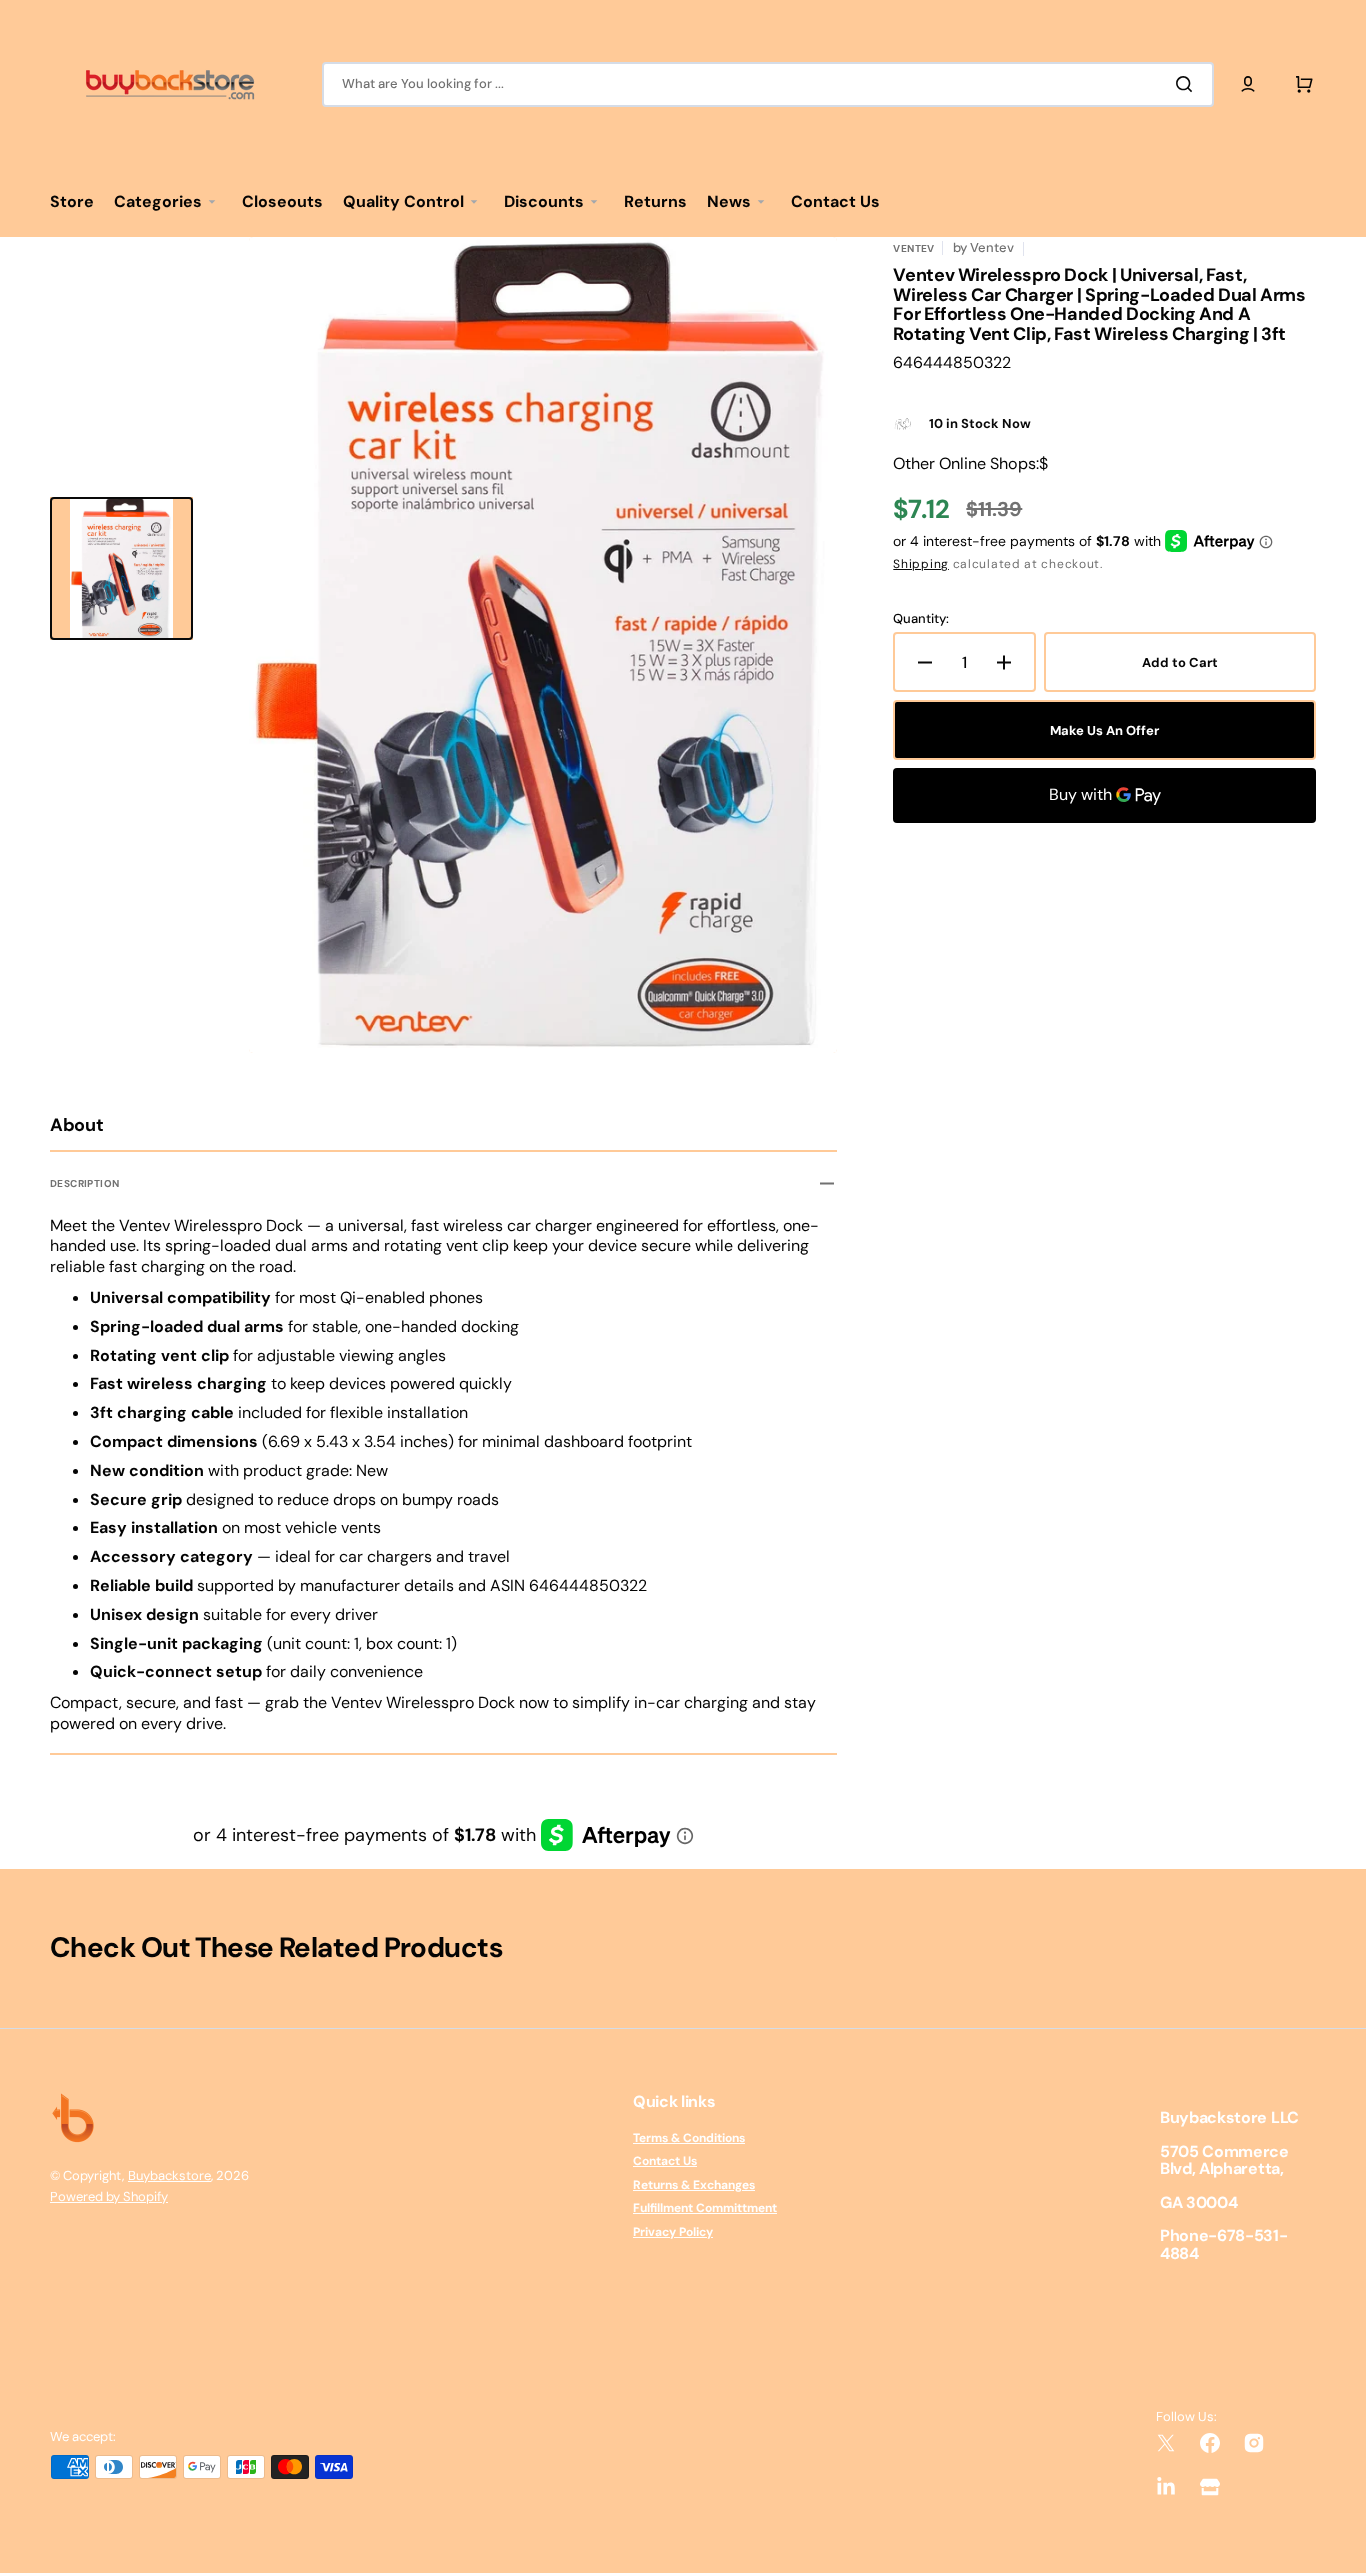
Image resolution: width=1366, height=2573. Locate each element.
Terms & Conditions (689, 2138)
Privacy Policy (673, 2232)
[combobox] (768, 84)
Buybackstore (169, 2175)
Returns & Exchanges (694, 2185)
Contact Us (665, 2161)
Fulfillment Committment (705, 2208)
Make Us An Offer (1104, 730)
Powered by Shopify (109, 2196)
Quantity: (921, 619)
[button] (1248, 84)
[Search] (1188, 84)
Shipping (921, 564)
